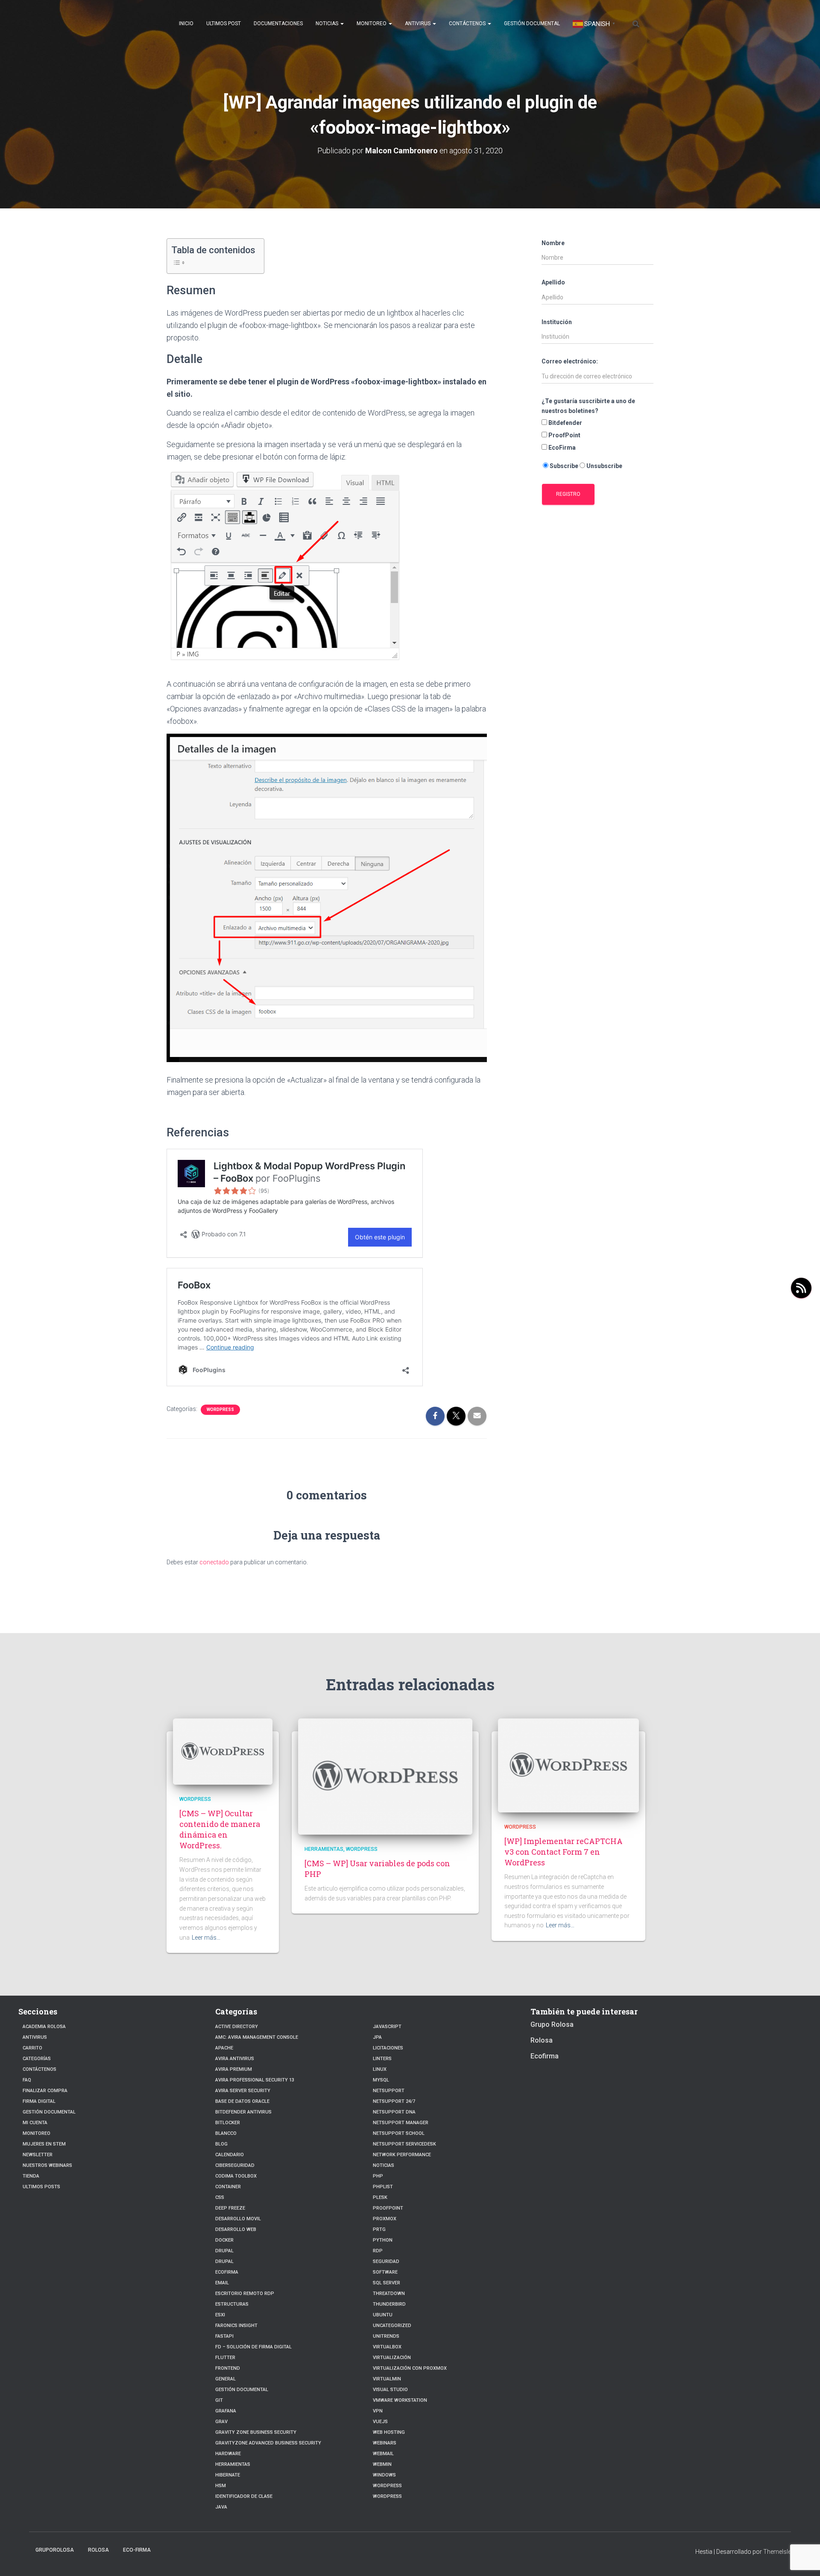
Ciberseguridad (235, 2165)
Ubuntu (383, 2315)
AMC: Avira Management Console (257, 2037)
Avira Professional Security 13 (255, 2080)
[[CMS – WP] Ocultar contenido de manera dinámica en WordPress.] (223, 1751)
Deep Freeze (230, 2208)
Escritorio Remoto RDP (245, 2294)
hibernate (228, 2475)
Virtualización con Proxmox (410, 2368)
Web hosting (389, 2432)
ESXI (220, 2315)
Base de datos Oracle (242, 2101)
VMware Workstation (400, 2400)
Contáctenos (468, 23)
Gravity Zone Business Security (256, 2432)
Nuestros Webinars (47, 2165)
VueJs (380, 2422)
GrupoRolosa (55, 2550)
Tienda (31, 2176)
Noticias (328, 23)
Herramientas (324, 1849)
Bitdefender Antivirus (243, 2112)
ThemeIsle (777, 2552)
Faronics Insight (236, 2326)
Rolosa (542, 2040)
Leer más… (206, 1938)
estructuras (232, 2304)
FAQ (27, 2080)
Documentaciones (278, 23)
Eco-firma (137, 2550)
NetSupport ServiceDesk (404, 2144)
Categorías (37, 2059)
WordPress (387, 2486)
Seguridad (386, 2261)
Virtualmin (387, 2379)
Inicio (186, 23)
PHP (378, 2176)
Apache (224, 2048)
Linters (382, 2059)
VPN (378, 2411)
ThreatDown (389, 2294)
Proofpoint (388, 2208)
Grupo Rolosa (552, 2024)
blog (221, 2144)
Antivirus (418, 23)
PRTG (379, 2229)
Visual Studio (390, 2390)
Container (228, 2187)
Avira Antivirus (235, 2059)
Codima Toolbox (236, 2176)
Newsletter (38, 2155)
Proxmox (385, 2219)
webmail (383, 2454)
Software (385, 2272)
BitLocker (228, 2123)
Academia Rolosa (44, 2027)
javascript (387, 2027)
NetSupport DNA (394, 2112)
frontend (228, 2368)
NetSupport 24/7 (394, 2101)
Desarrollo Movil (238, 2219)
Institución (557, 322)
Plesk (380, 2197)
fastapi (224, 2336)
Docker (224, 2240)
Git (219, 2400)
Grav (221, 2422)
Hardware (228, 2454)
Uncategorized (392, 2326)
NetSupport (389, 2091)
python (383, 2240)
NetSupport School (399, 2133)
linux (380, 2069)
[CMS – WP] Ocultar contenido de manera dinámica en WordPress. (220, 1830)
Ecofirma (227, 2272)
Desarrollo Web (236, 2229)
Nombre (553, 243)
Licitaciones (388, 2048)
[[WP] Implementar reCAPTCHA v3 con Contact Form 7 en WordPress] (568, 1765)
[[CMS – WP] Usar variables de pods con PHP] (385, 1776)
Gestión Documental (532, 23)
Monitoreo (372, 23)
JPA (377, 2037)
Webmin (382, 2464)
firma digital (39, 2101)
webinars (385, 2443)
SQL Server (387, 2283)
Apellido (553, 282)
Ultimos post (224, 23)
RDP (378, 2251)
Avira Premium (234, 2069)
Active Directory (237, 2027)
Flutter (225, 2358)
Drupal (224, 2251)
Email (222, 2283)
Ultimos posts (41, 2187)
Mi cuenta (35, 2123)
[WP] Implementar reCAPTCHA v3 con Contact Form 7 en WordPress (564, 1852)
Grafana (226, 2411)
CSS (220, 2197)
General (225, 2379)
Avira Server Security (243, 2091)
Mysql (381, 2080)
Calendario (230, 2155)
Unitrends (386, 2336)
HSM (221, 2486)
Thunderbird (389, 2304)
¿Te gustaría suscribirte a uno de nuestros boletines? (588, 406)
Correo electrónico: (570, 361)
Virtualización (392, 2358)
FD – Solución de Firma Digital (253, 2347)
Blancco (226, 2133)
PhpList (383, 2187)
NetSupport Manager (401, 2123)
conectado (214, 1562)
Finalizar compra (45, 2091)
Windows (384, 2475)
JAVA (221, 2507)
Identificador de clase (244, 2496)
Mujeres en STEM (44, 2144)
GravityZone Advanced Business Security (268, 2443)
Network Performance (402, 2155)
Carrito (32, 2048)
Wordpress (220, 1409)
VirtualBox (387, 2347)
